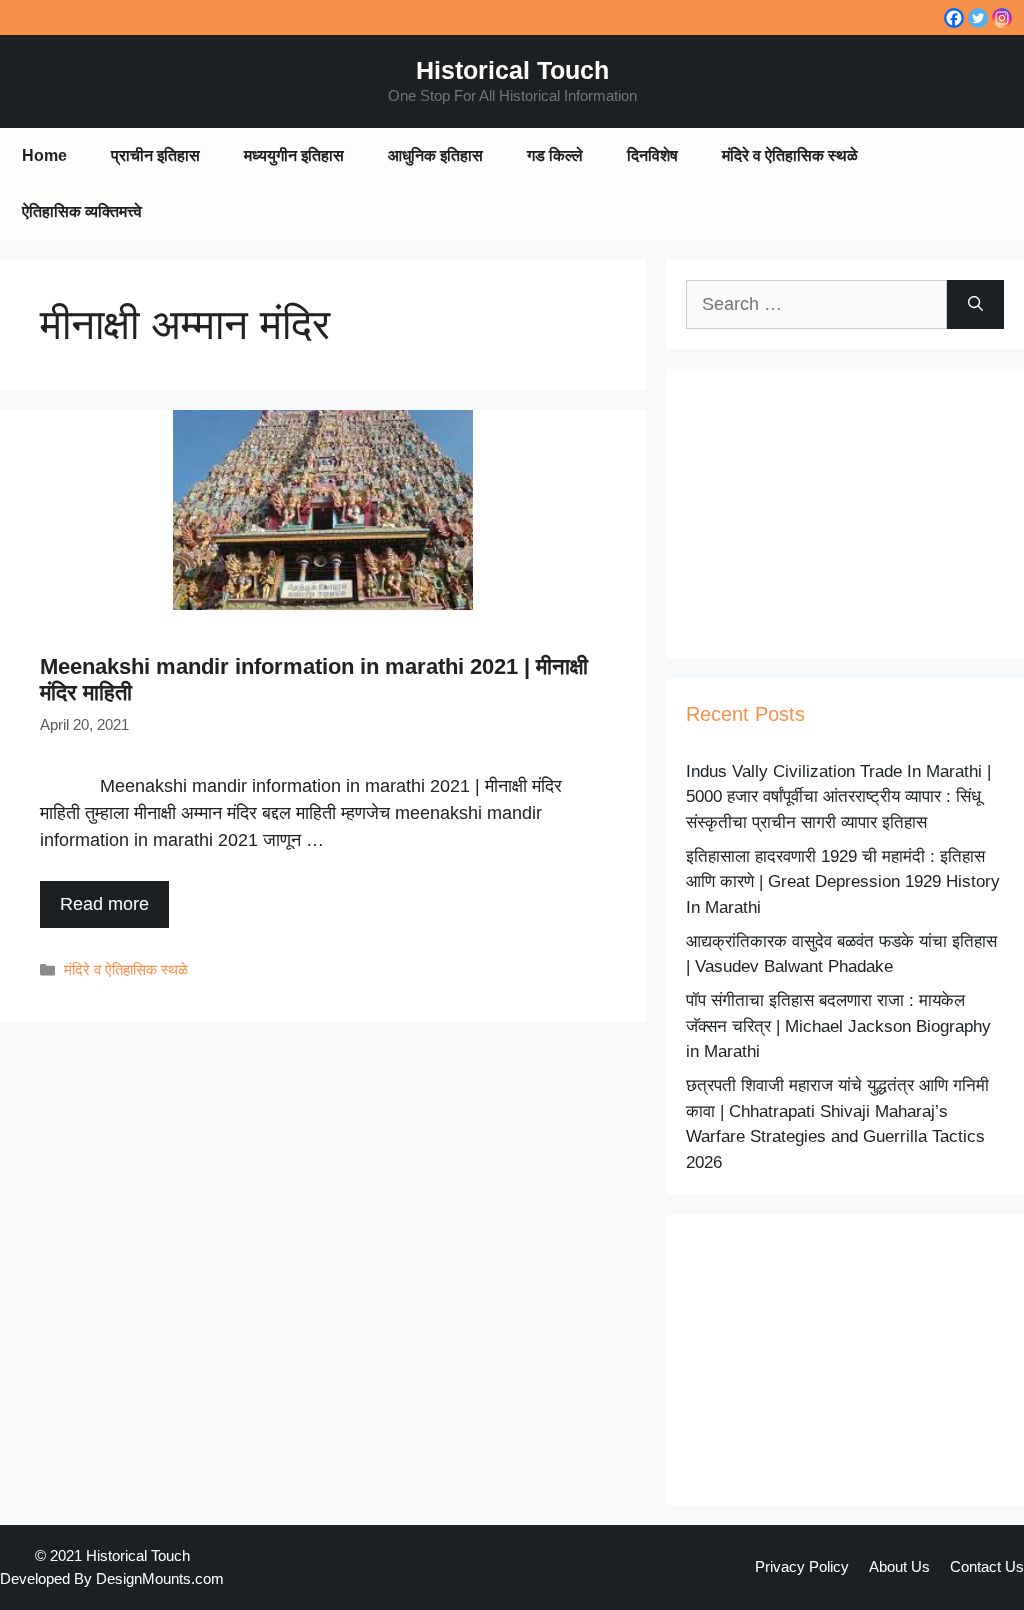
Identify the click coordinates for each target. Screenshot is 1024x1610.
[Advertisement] (845, 514)
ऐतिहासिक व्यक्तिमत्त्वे (82, 211)
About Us (899, 1566)
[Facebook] (954, 18)
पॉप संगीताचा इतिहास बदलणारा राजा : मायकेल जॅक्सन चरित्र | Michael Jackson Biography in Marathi (838, 1026)
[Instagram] (1002, 18)
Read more (104, 904)
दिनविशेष (652, 155)
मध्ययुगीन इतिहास (294, 155)
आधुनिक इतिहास (435, 155)
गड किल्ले (555, 155)
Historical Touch (512, 70)
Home (44, 155)
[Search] (975, 304)
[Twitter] (978, 18)
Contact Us (987, 1566)
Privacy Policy (802, 1566)
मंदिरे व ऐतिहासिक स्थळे (790, 155)
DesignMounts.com (160, 1578)
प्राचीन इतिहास (155, 155)
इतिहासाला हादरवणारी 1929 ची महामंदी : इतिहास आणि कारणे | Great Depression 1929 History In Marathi (843, 882)
